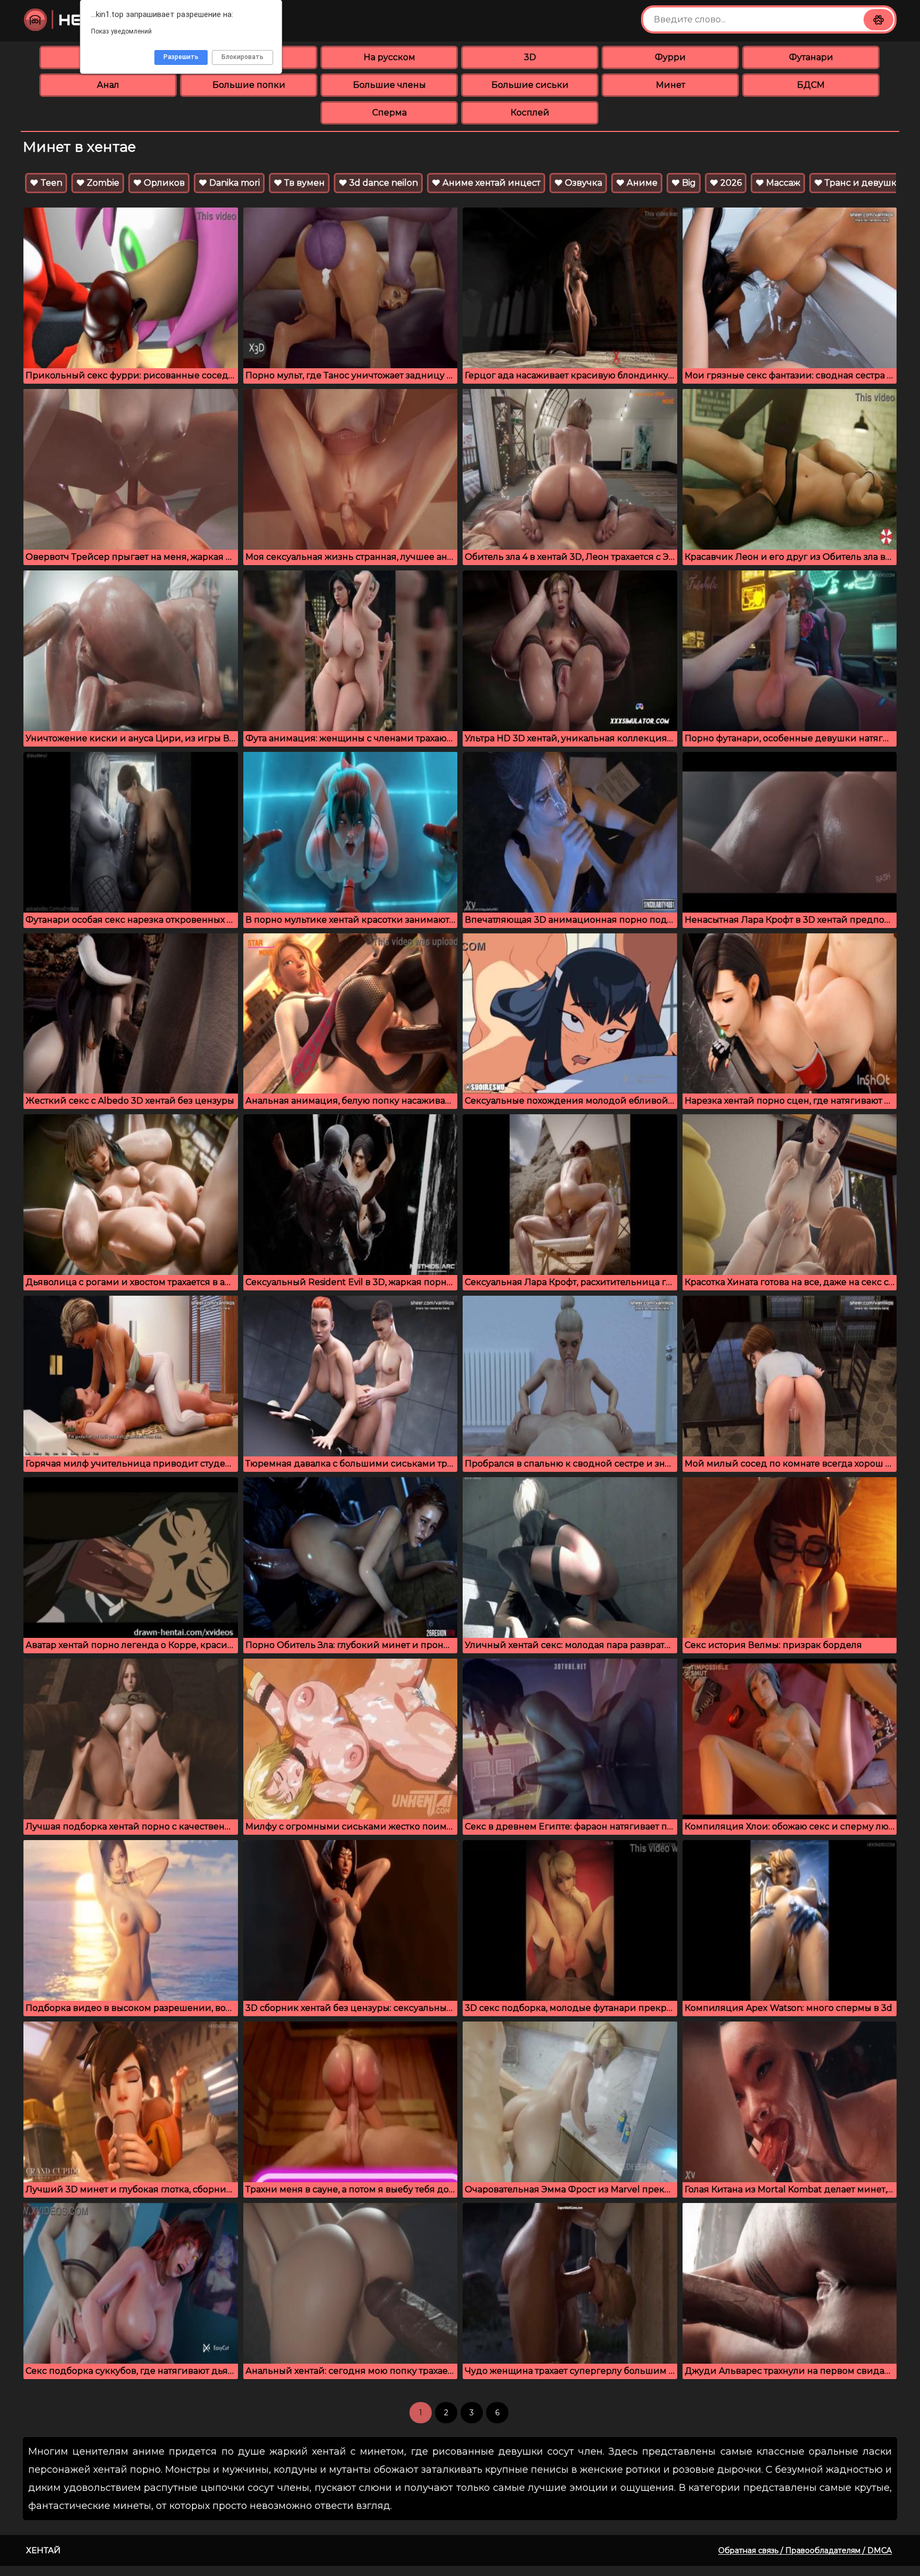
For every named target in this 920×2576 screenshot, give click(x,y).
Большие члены (389, 85)
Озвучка (582, 183)
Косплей (530, 113)
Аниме (641, 183)
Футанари (811, 57)
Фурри (670, 57)
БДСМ (811, 85)
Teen (50, 183)
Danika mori (233, 183)
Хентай (43, 2550)
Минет (671, 85)
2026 (730, 183)
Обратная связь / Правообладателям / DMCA (805, 2550)
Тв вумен (303, 183)
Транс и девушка (862, 183)
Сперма (389, 113)
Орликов (163, 183)
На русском (389, 57)
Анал (108, 85)
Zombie (102, 183)
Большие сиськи (530, 85)
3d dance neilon (383, 183)
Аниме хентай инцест (490, 183)
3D (530, 57)
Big (688, 183)
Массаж (782, 183)
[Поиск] (878, 20)
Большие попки (249, 85)
